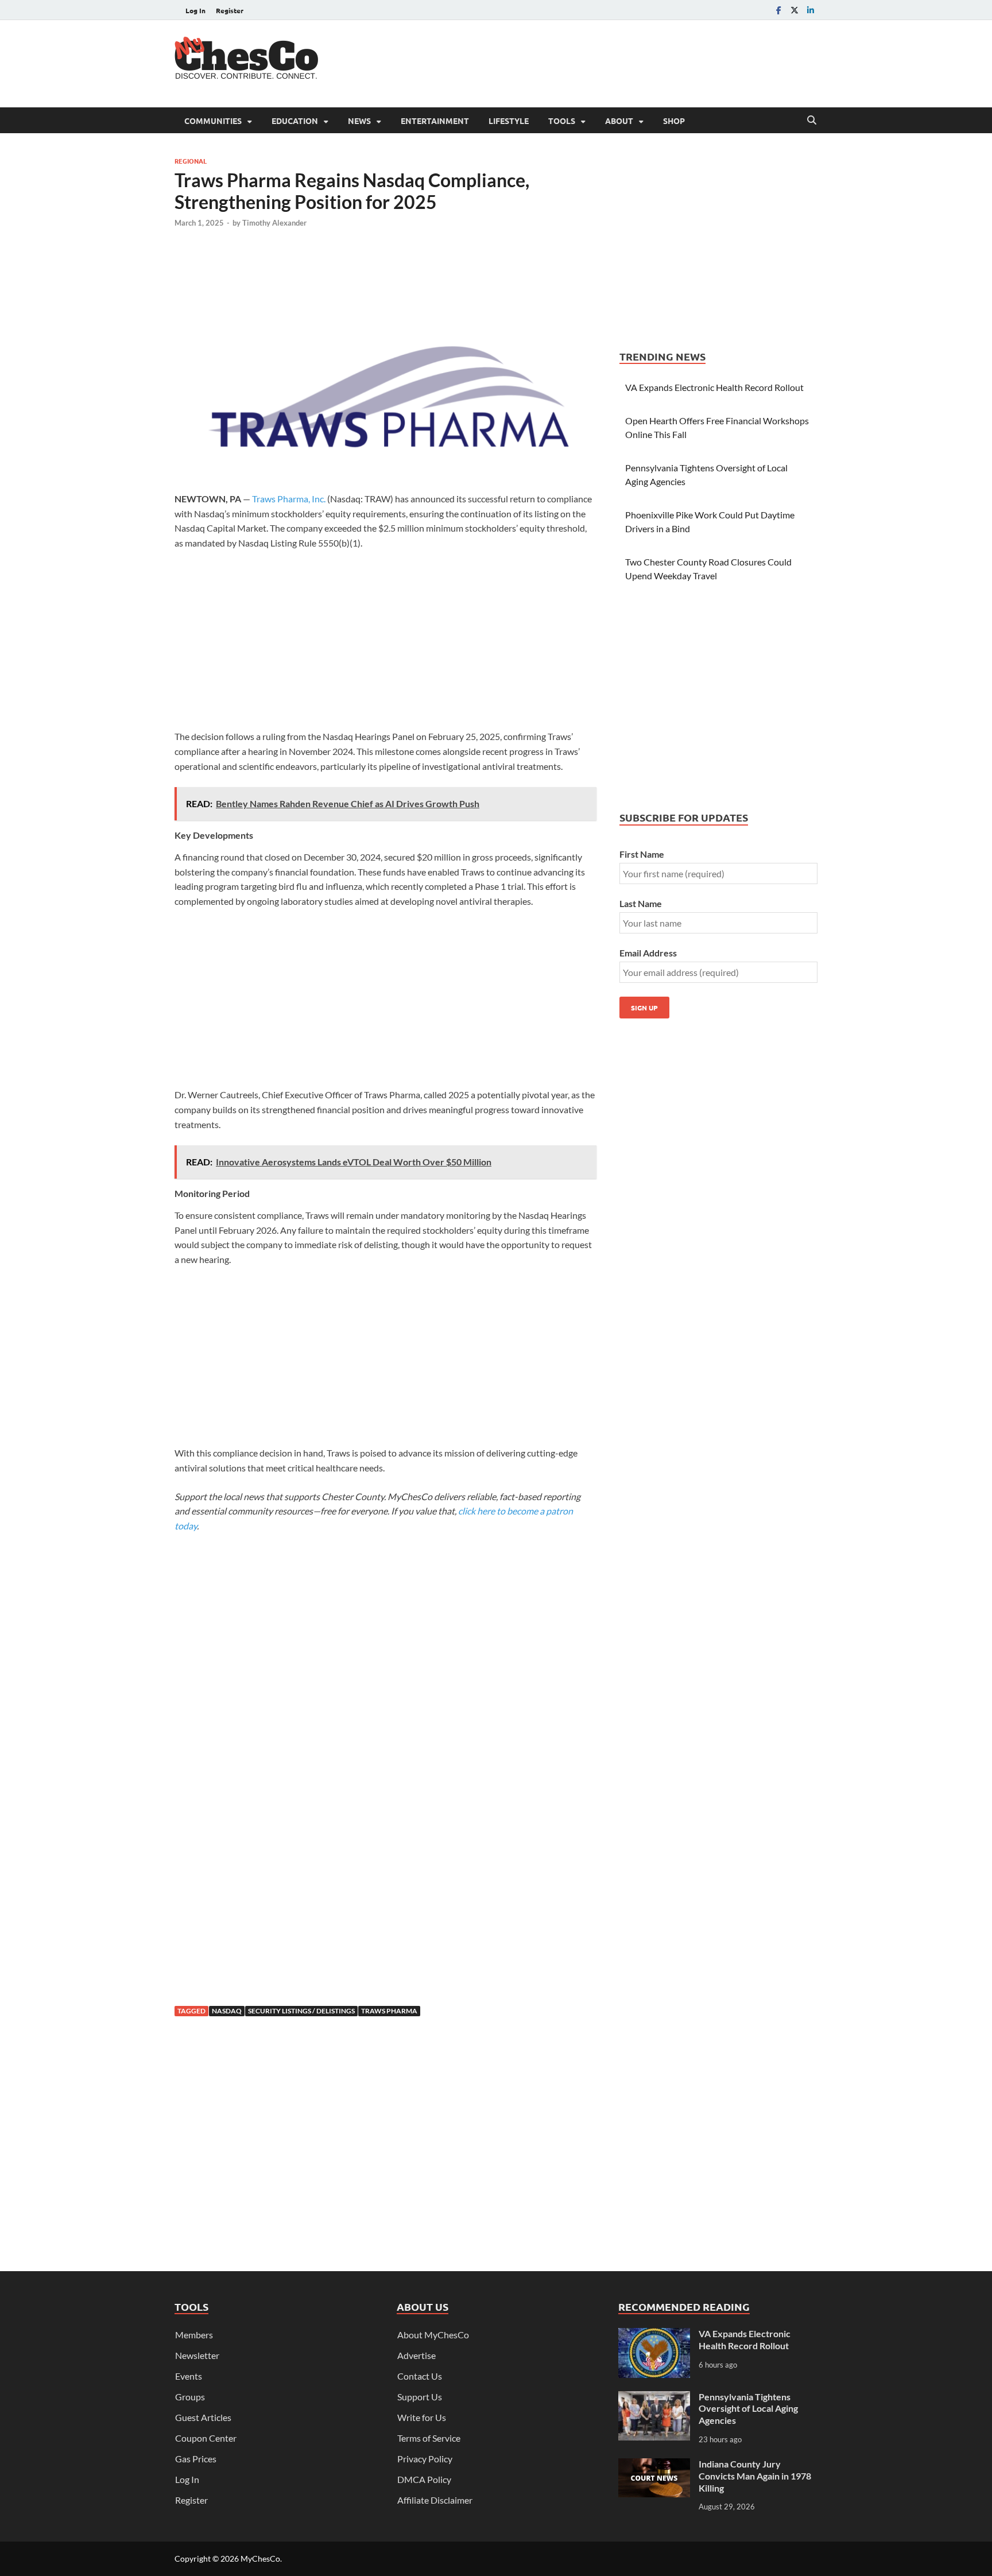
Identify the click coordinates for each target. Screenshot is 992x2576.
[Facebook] (778, 10)
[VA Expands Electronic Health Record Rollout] (654, 2335)
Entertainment (435, 121)
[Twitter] (795, 10)
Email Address (648, 953)
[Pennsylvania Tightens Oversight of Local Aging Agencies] (654, 2398)
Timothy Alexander (274, 223)
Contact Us (420, 2376)
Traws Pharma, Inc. (289, 499)
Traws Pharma (389, 2011)
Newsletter (197, 2355)
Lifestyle (509, 121)
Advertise (416, 2355)
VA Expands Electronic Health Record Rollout (714, 387)
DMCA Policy (424, 2479)
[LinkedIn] (811, 10)
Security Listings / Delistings (301, 2011)
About (619, 121)
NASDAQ (227, 2011)
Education (295, 121)
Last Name (641, 903)
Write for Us (422, 2417)
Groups (190, 2397)
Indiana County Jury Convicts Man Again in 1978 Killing (755, 2476)
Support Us (420, 2397)
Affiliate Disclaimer (435, 2500)
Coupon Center (206, 2438)
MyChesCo (260, 2558)
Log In (195, 10)
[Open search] (812, 121)
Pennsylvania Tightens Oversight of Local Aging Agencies (748, 2409)
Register (230, 10)
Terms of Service (429, 2438)
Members (194, 2335)
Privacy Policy (425, 2459)
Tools (562, 121)
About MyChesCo (433, 2335)
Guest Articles (203, 2417)
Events (189, 2376)
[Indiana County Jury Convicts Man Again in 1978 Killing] (654, 2465)
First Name (642, 854)
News (359, 121)
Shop (674, 121)
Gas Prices (196, 2459)
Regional (191, 161)
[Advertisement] (609, 62)
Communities (213, 121)
